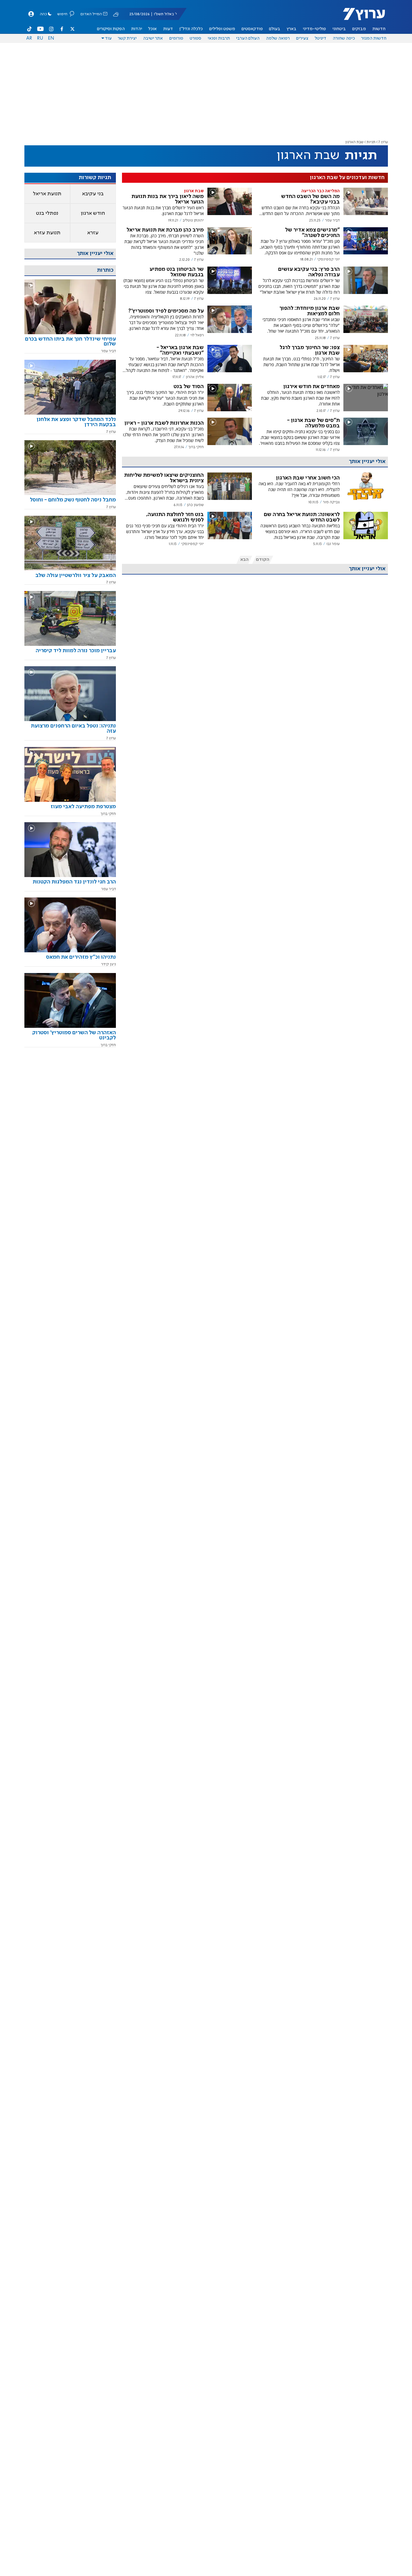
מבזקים (359, 29)
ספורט (195, 38)
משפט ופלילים (222, 29)
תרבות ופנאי (219, 38)
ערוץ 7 (383, 142)
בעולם (275, 29)
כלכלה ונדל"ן (191, 29)
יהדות (137, 29)
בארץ (292, 29)
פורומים (176, 38)
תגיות (371, 142)
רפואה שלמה (278, 38)
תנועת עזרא (47, 233)
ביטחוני (339, 29)
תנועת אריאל (47, 194)
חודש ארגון (93, 213)
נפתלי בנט (47, 213)
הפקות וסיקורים (111, 29)
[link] (70, 344)
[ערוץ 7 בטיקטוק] (30, 29)
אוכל (152, 29)
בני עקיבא (93, 194)
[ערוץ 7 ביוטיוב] (40, 29)
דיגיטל (321, 38)
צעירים (302, 38)
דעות (168, 29)
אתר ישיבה (153, 38)
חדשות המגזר (374, 38)
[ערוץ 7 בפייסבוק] (62, 29)
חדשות (379, 29)
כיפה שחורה (344, 38)
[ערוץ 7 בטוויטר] (72, 29)
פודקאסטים (252, 29)
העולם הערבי (248, 38)
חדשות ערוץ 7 (360, 17)
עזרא (93, 233)
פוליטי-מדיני (314, 29)
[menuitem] (379, 29)
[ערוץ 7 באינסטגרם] (51, 29)
